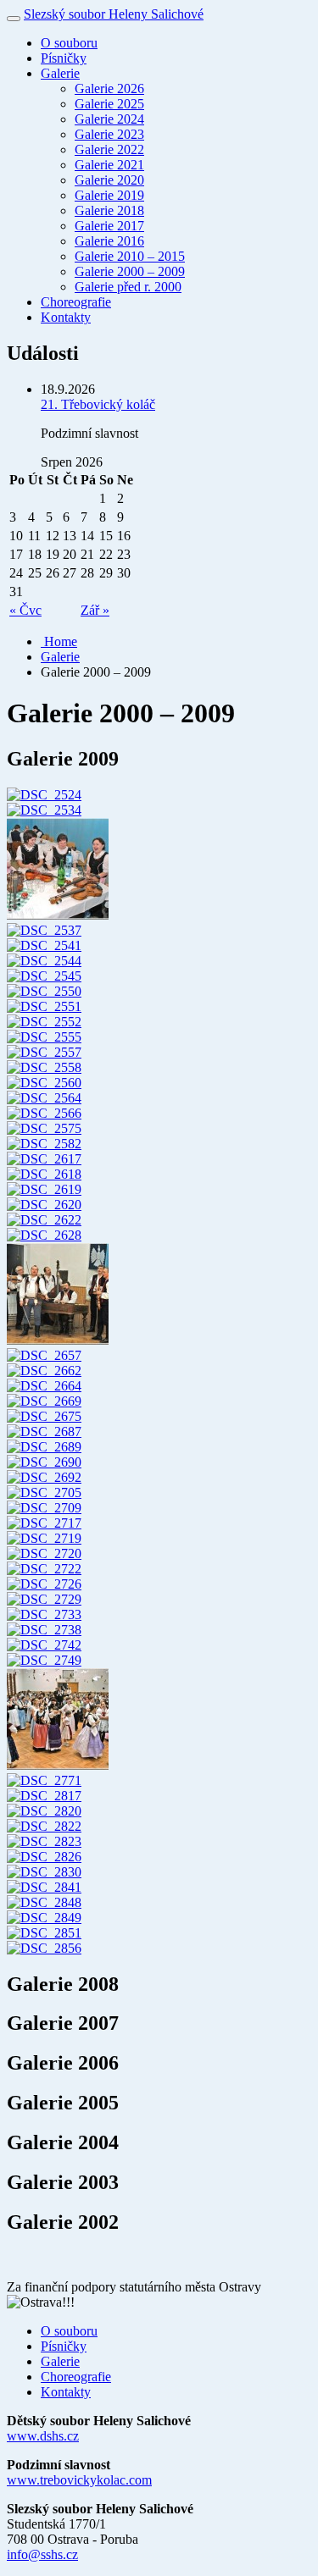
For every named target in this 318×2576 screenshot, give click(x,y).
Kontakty (66, 317)
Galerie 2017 (109, 226)
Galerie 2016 (109, 241)
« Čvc (25, 610)
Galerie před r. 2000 (128, 287)
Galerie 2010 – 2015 (130, 256)
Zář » (95, 610)
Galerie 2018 (109, 210)
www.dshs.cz (43, 2436)
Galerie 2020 (109, 180)
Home (59, 641)
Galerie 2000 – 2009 (130, 271)
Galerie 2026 (109, 88)
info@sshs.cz (42, 2554)
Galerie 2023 (109, 134)
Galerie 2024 (109, 119)
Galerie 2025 (109, 104)
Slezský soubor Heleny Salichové (114, 14)
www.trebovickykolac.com (79, 2480)
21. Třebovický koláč (98, 404)
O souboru (69, 43)
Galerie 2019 (109, 195)
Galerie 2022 (109, 149)
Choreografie (76, 302)
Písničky (64, 58)
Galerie (60, 73)
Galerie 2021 (109, 165)
